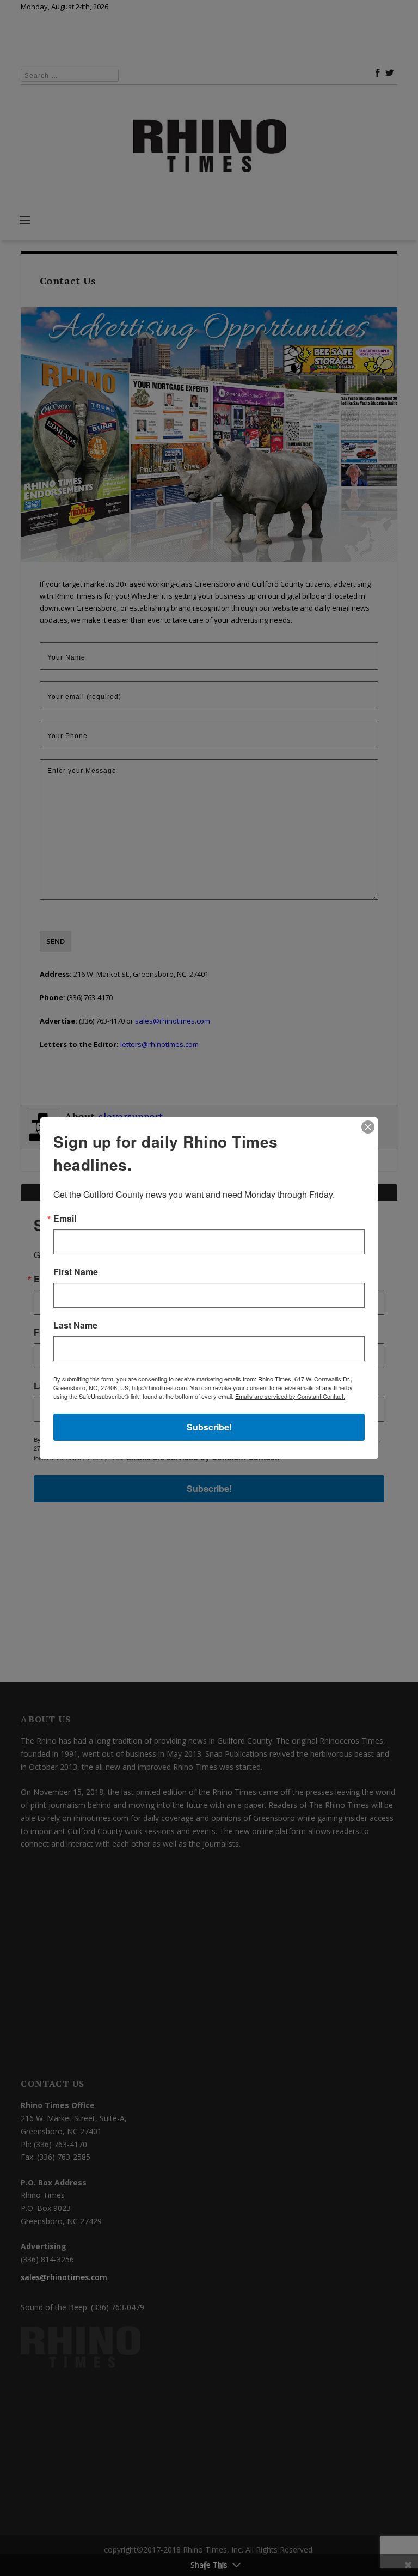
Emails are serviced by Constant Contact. (290, 1396)
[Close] (368, 1127)
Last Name (75, 1325)
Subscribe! (209, 1427)
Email (65, 1219)
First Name (76, 1272)
